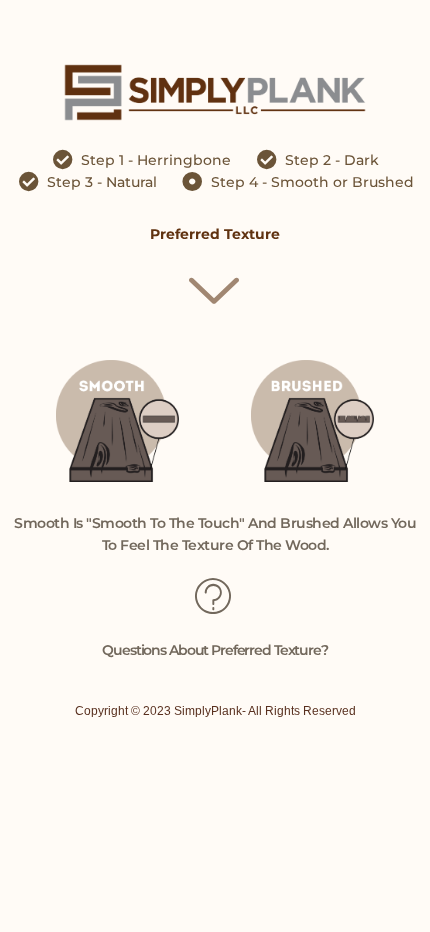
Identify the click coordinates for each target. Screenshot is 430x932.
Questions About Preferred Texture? (215, 650)
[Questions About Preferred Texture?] (215, 595)
